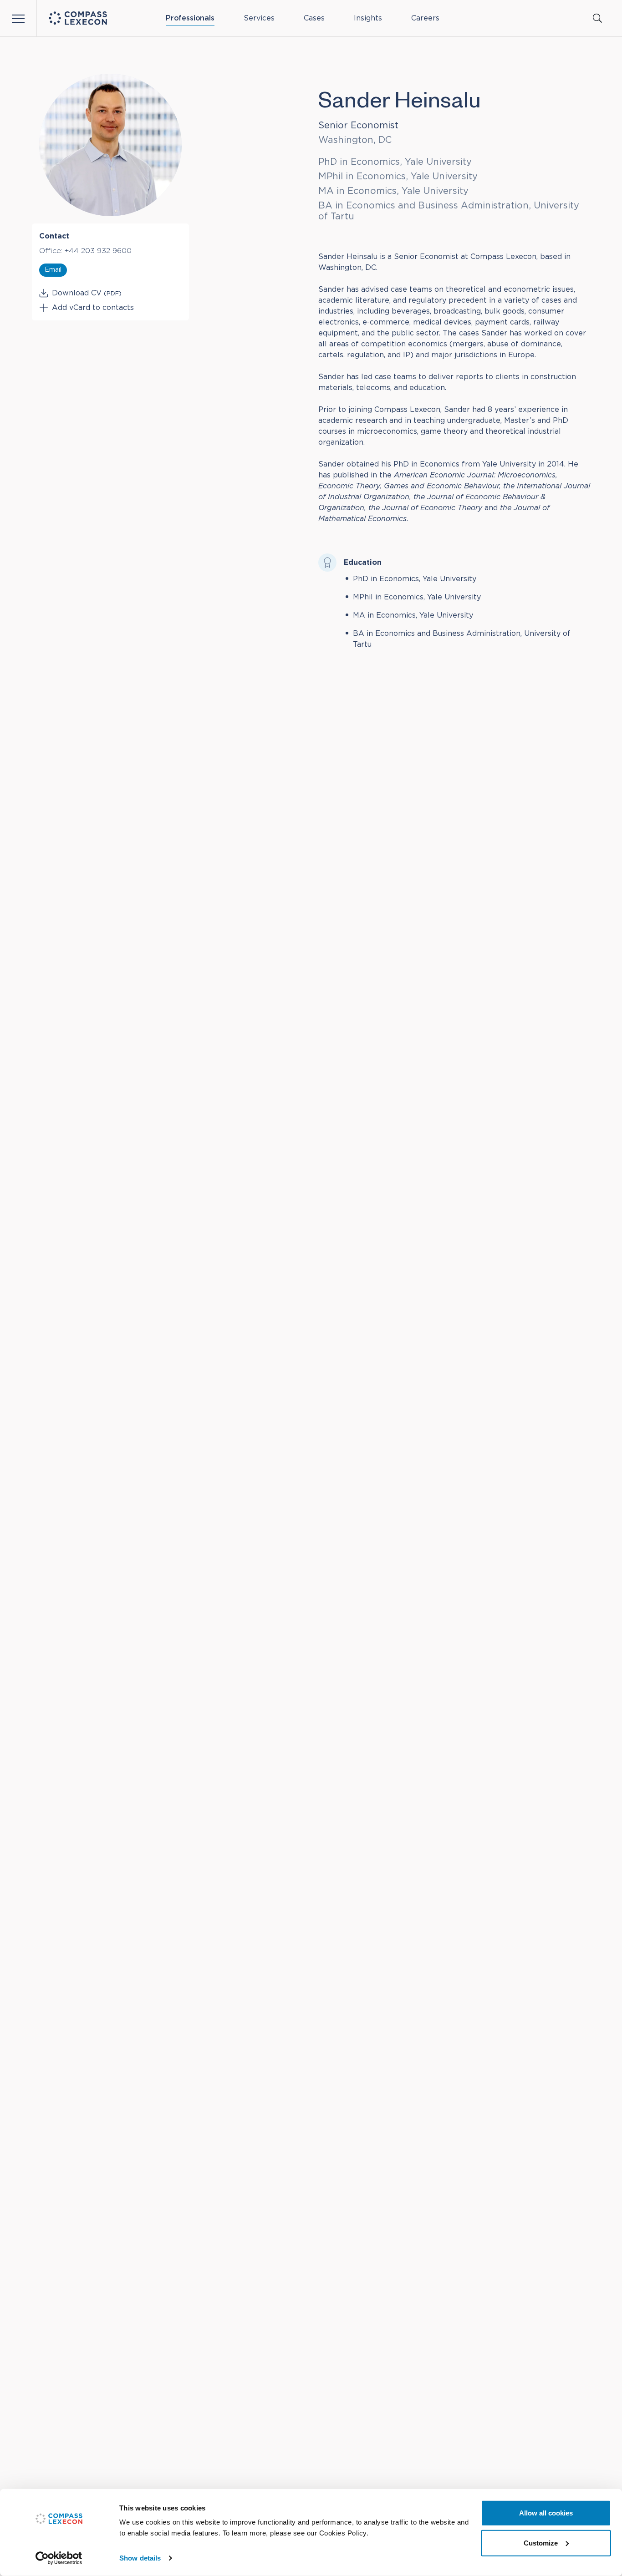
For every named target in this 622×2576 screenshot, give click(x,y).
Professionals (190, 18)
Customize (541, 2543)
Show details (140, 2558)
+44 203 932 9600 (98, 251)
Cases (314, 18)
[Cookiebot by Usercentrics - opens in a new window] (59, 2558)
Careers (425, 18)
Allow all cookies (546, 2513)
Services (259, 18)
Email (53, 270)
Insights (368, 18)
